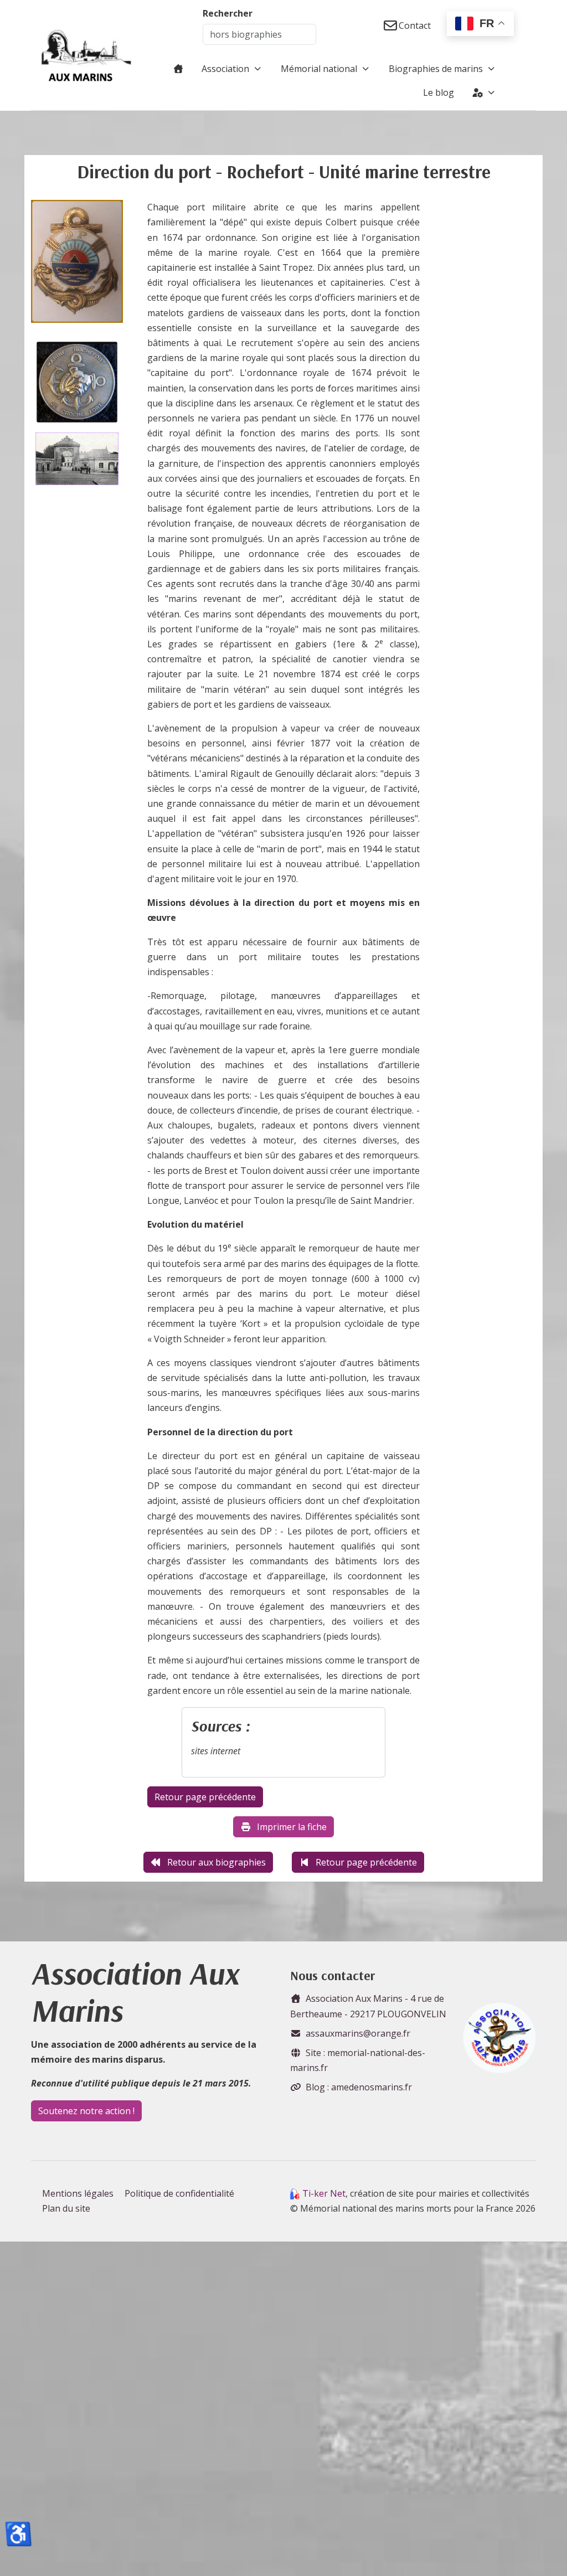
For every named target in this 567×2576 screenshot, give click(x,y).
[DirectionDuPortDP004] (77, 265)
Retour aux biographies (217, 1862)
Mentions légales (78, 2193)
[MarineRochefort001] (77, 382)
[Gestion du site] (484, 92)
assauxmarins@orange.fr (358, 2033)
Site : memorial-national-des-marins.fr (358, 2060)
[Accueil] (178, 69)
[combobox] (259, 34)
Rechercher (228, 13)
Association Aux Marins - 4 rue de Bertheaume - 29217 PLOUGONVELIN (368, 2006)
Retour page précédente (366, 1862)
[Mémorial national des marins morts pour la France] (86, 55)
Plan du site (66, 2208)
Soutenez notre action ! (86, 2111)
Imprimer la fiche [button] (292, 1827)
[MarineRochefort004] (77, 459)
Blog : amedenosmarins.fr (359, 2087)
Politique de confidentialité (179, 2193)
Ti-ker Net (324, 2193)
